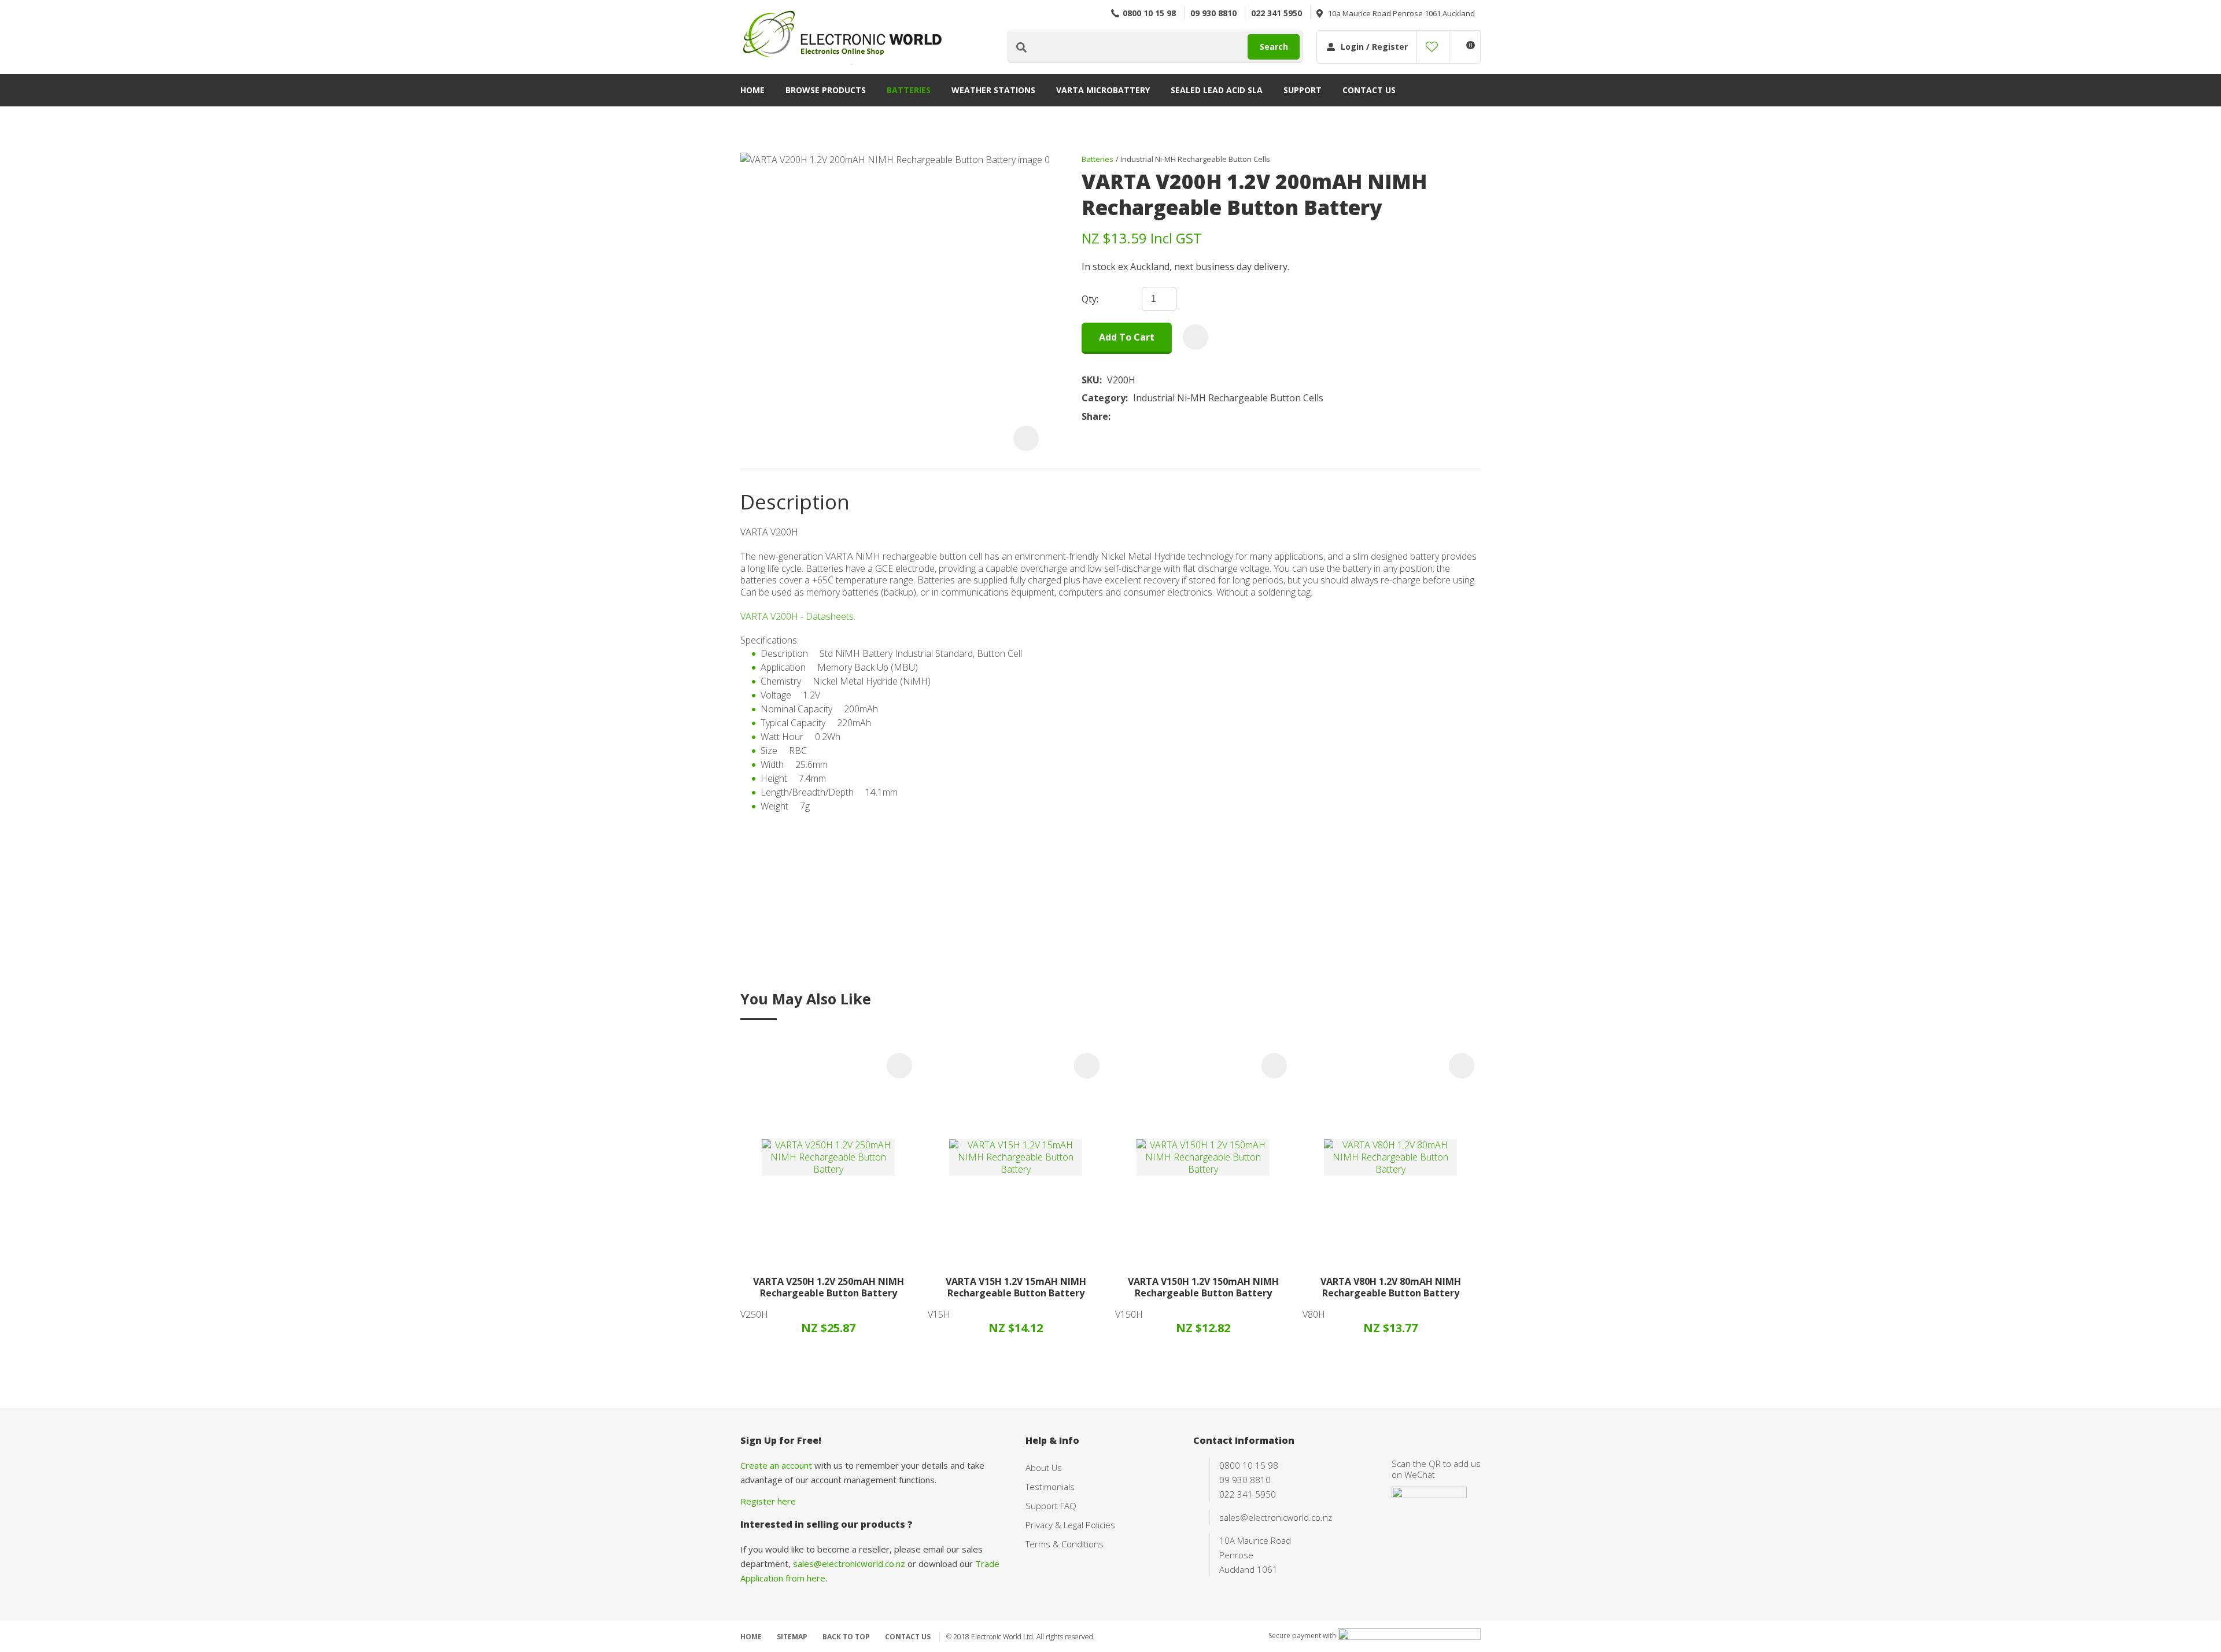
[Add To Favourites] (1196, 337)
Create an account (776, 1465)
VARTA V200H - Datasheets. (798, 616)
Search (1274, 47)
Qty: (1090, 299)
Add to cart (1127, 337)
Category (1104, 398)
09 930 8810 (1213, 13)
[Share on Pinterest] (1169, 417)
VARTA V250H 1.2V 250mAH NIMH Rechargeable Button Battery (829, 1287)
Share (1095, 417)
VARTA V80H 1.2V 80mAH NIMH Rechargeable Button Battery (1391, 1287)
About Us (1044, 1468)
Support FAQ (1051, 1506)
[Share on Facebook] (1118, 417)
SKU (1091, 380)
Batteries (909, 90)
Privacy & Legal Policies (1070, 1525)
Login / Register (1374, 47)
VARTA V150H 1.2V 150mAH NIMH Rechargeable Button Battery (1203, 1287)
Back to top (846, 1637)
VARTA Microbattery (1103, 90)
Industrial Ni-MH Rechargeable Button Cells (1195, 159)
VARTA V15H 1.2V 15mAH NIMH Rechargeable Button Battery (1016, 1287)
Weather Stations (993, 90)
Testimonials (1050, 1487)
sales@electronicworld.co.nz (849, 1564)
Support (1303, 90)
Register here (768, 1501)
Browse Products (826, 90)
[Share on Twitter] (1133, 417)
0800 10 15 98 (1149, 13)
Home (752, 90)
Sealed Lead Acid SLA (1217, 90)
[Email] (1151, 417)
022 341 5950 (1276, 13)
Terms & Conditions (1065, 1544)
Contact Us (1369, 90)
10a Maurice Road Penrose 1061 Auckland (1401, 13)
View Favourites (1432, 47)
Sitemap (792, 1637)
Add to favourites (899, 1066)
